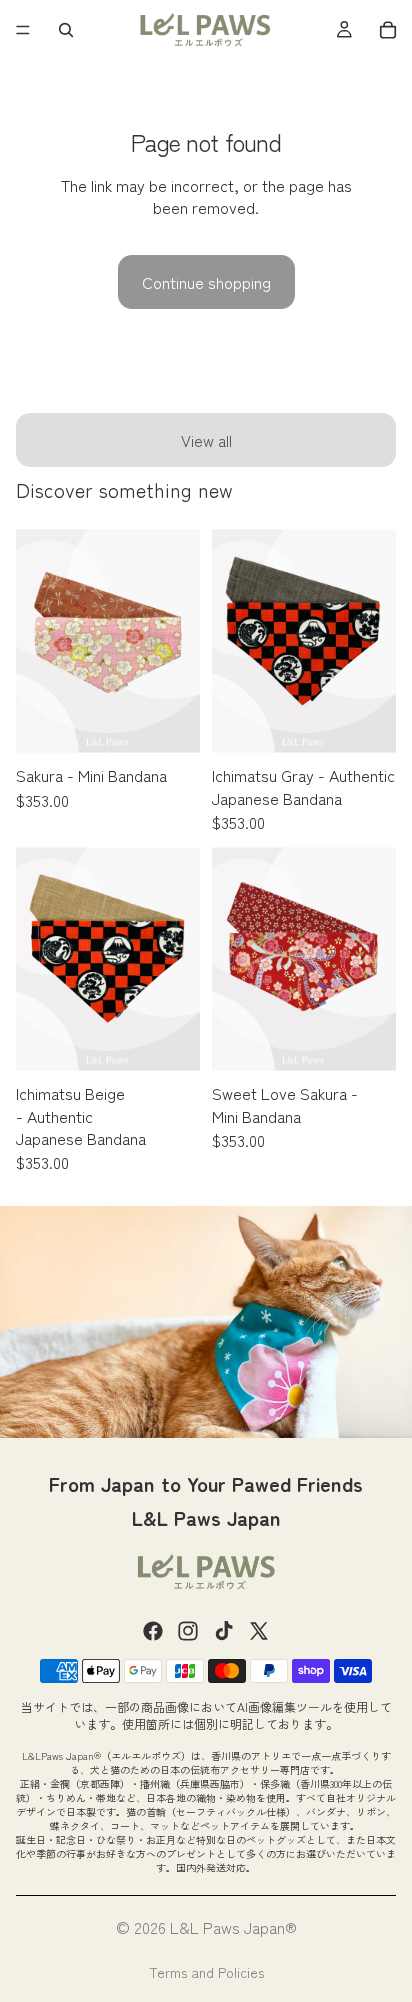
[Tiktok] (224, 1631)
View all (206, 440)
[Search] (66, 30)
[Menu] (23, 30)
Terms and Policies (206, 1972)
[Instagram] (188, 1631)
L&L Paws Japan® (233, 1927)
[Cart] (388, 30)
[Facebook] (153, 1631)
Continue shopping (206, 282)
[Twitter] (259, 1631)
